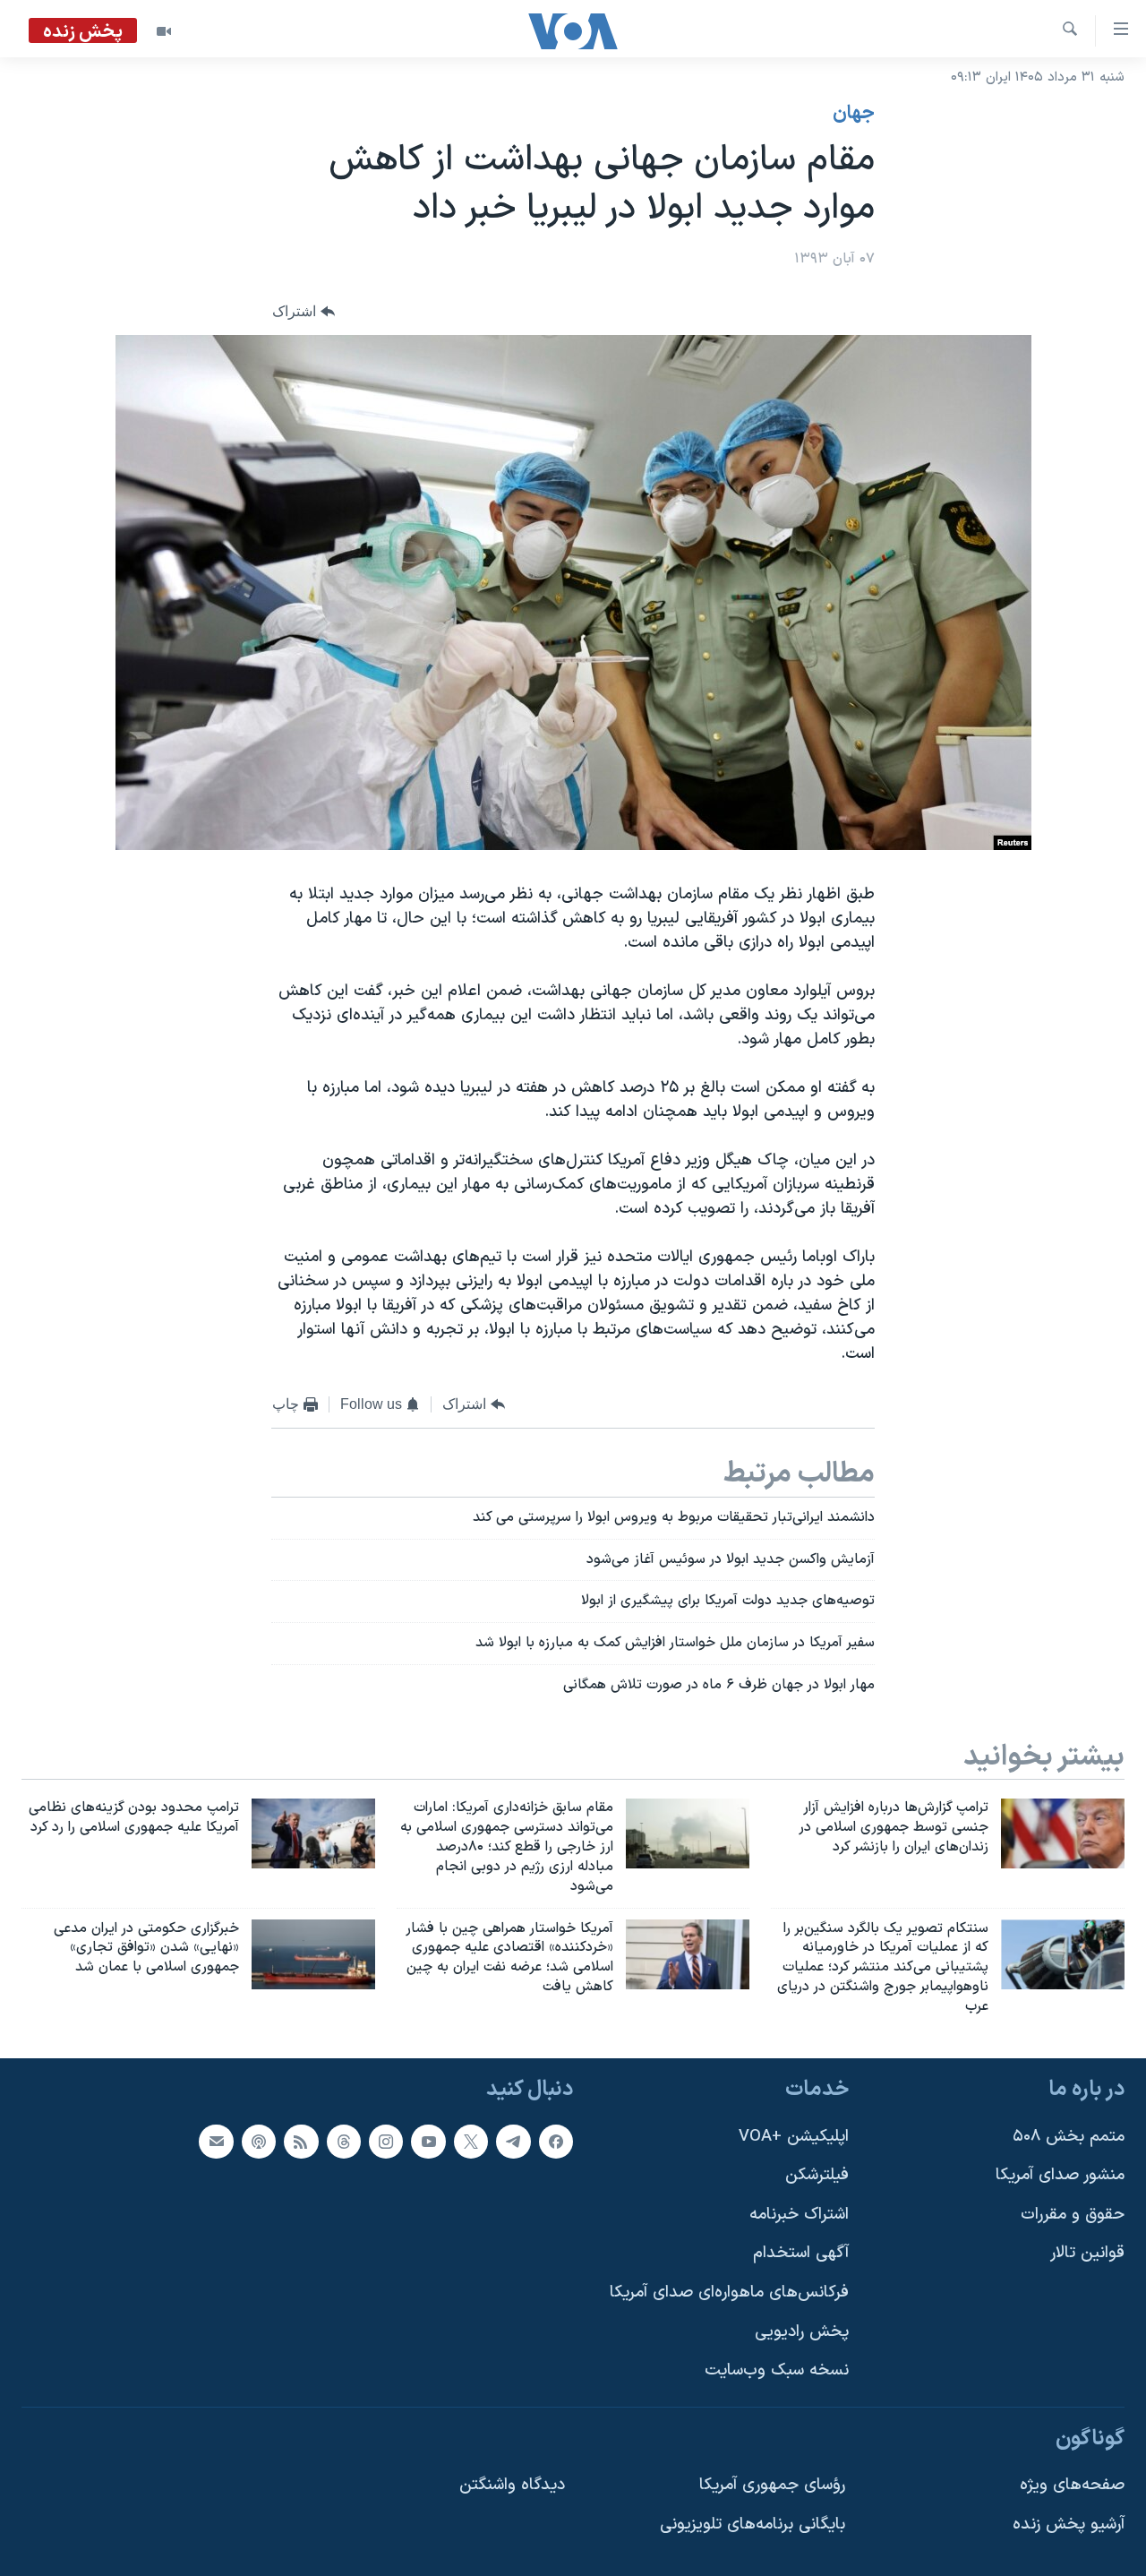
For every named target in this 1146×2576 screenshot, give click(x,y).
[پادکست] (259, 2141)
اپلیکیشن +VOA (794, 2136)
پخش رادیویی (802, 2331)
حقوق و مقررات (1073, 2215)
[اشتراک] (216, 2141)
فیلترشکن (817, 2175)
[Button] (304, 312)
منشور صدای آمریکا (1060, 2175)
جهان (854, 114)
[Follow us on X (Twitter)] (471, 2141)
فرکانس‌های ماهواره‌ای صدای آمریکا (729, 2293)
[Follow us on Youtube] (428, 2141)
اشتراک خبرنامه (799, 2215)
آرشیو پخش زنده (1069, 2524)
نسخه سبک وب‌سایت (777, 2370)
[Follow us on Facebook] (556, 2141)
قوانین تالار (1087, 2253)
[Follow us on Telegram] (513, 2141)
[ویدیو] (164, 31)
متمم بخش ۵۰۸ (1069, 2136)
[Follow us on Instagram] (386, 2141)
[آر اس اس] (301, 2141)
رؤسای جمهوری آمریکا (772, 2485)
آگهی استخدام (801, 2253)
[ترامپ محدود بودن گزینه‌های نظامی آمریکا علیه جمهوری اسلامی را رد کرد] (313, 1833)
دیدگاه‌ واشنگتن (512, 2485)
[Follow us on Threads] (344, 2141)
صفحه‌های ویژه (1072, 2485)
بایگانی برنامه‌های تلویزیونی (753, 2524)
